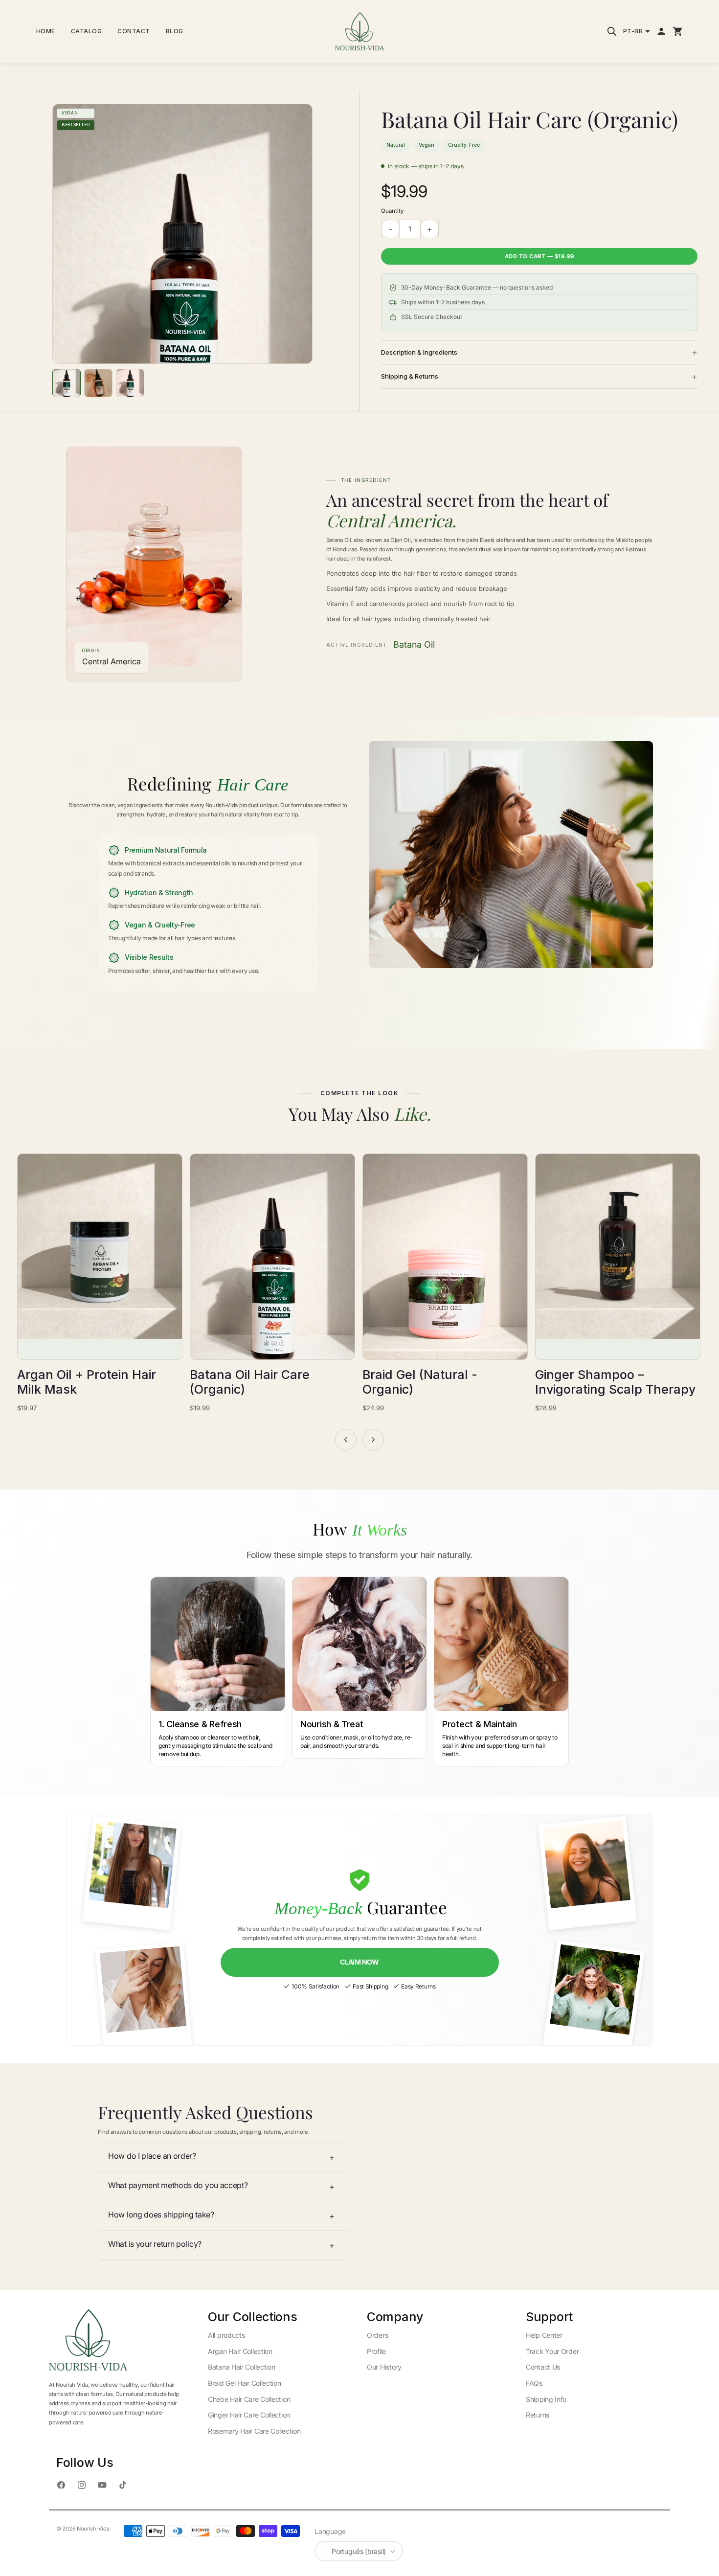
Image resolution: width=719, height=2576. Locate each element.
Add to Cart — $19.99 (539, 256)
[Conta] (661, 31)
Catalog (87, 31)
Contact (134, 31)
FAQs (534, 2383)
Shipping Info (546, 2399)
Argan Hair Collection (240, 2351)
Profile (376, 2351)
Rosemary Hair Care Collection (254, 2431)
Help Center (544, 2335)
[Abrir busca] (612, 31)
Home (46, 31)
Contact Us (543, 2367)
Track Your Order (552, 2351)
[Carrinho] (678, 31)
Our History (384, 2367)
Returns (538, 2415)
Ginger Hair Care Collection (249, 2415)
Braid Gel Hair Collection (245, 2383)
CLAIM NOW (359, 1962)
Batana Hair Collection (241, 2367)
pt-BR (633, 31)
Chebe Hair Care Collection (249, 2399)
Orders (377, 2335)
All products (226, 2335)
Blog (175, 31)
